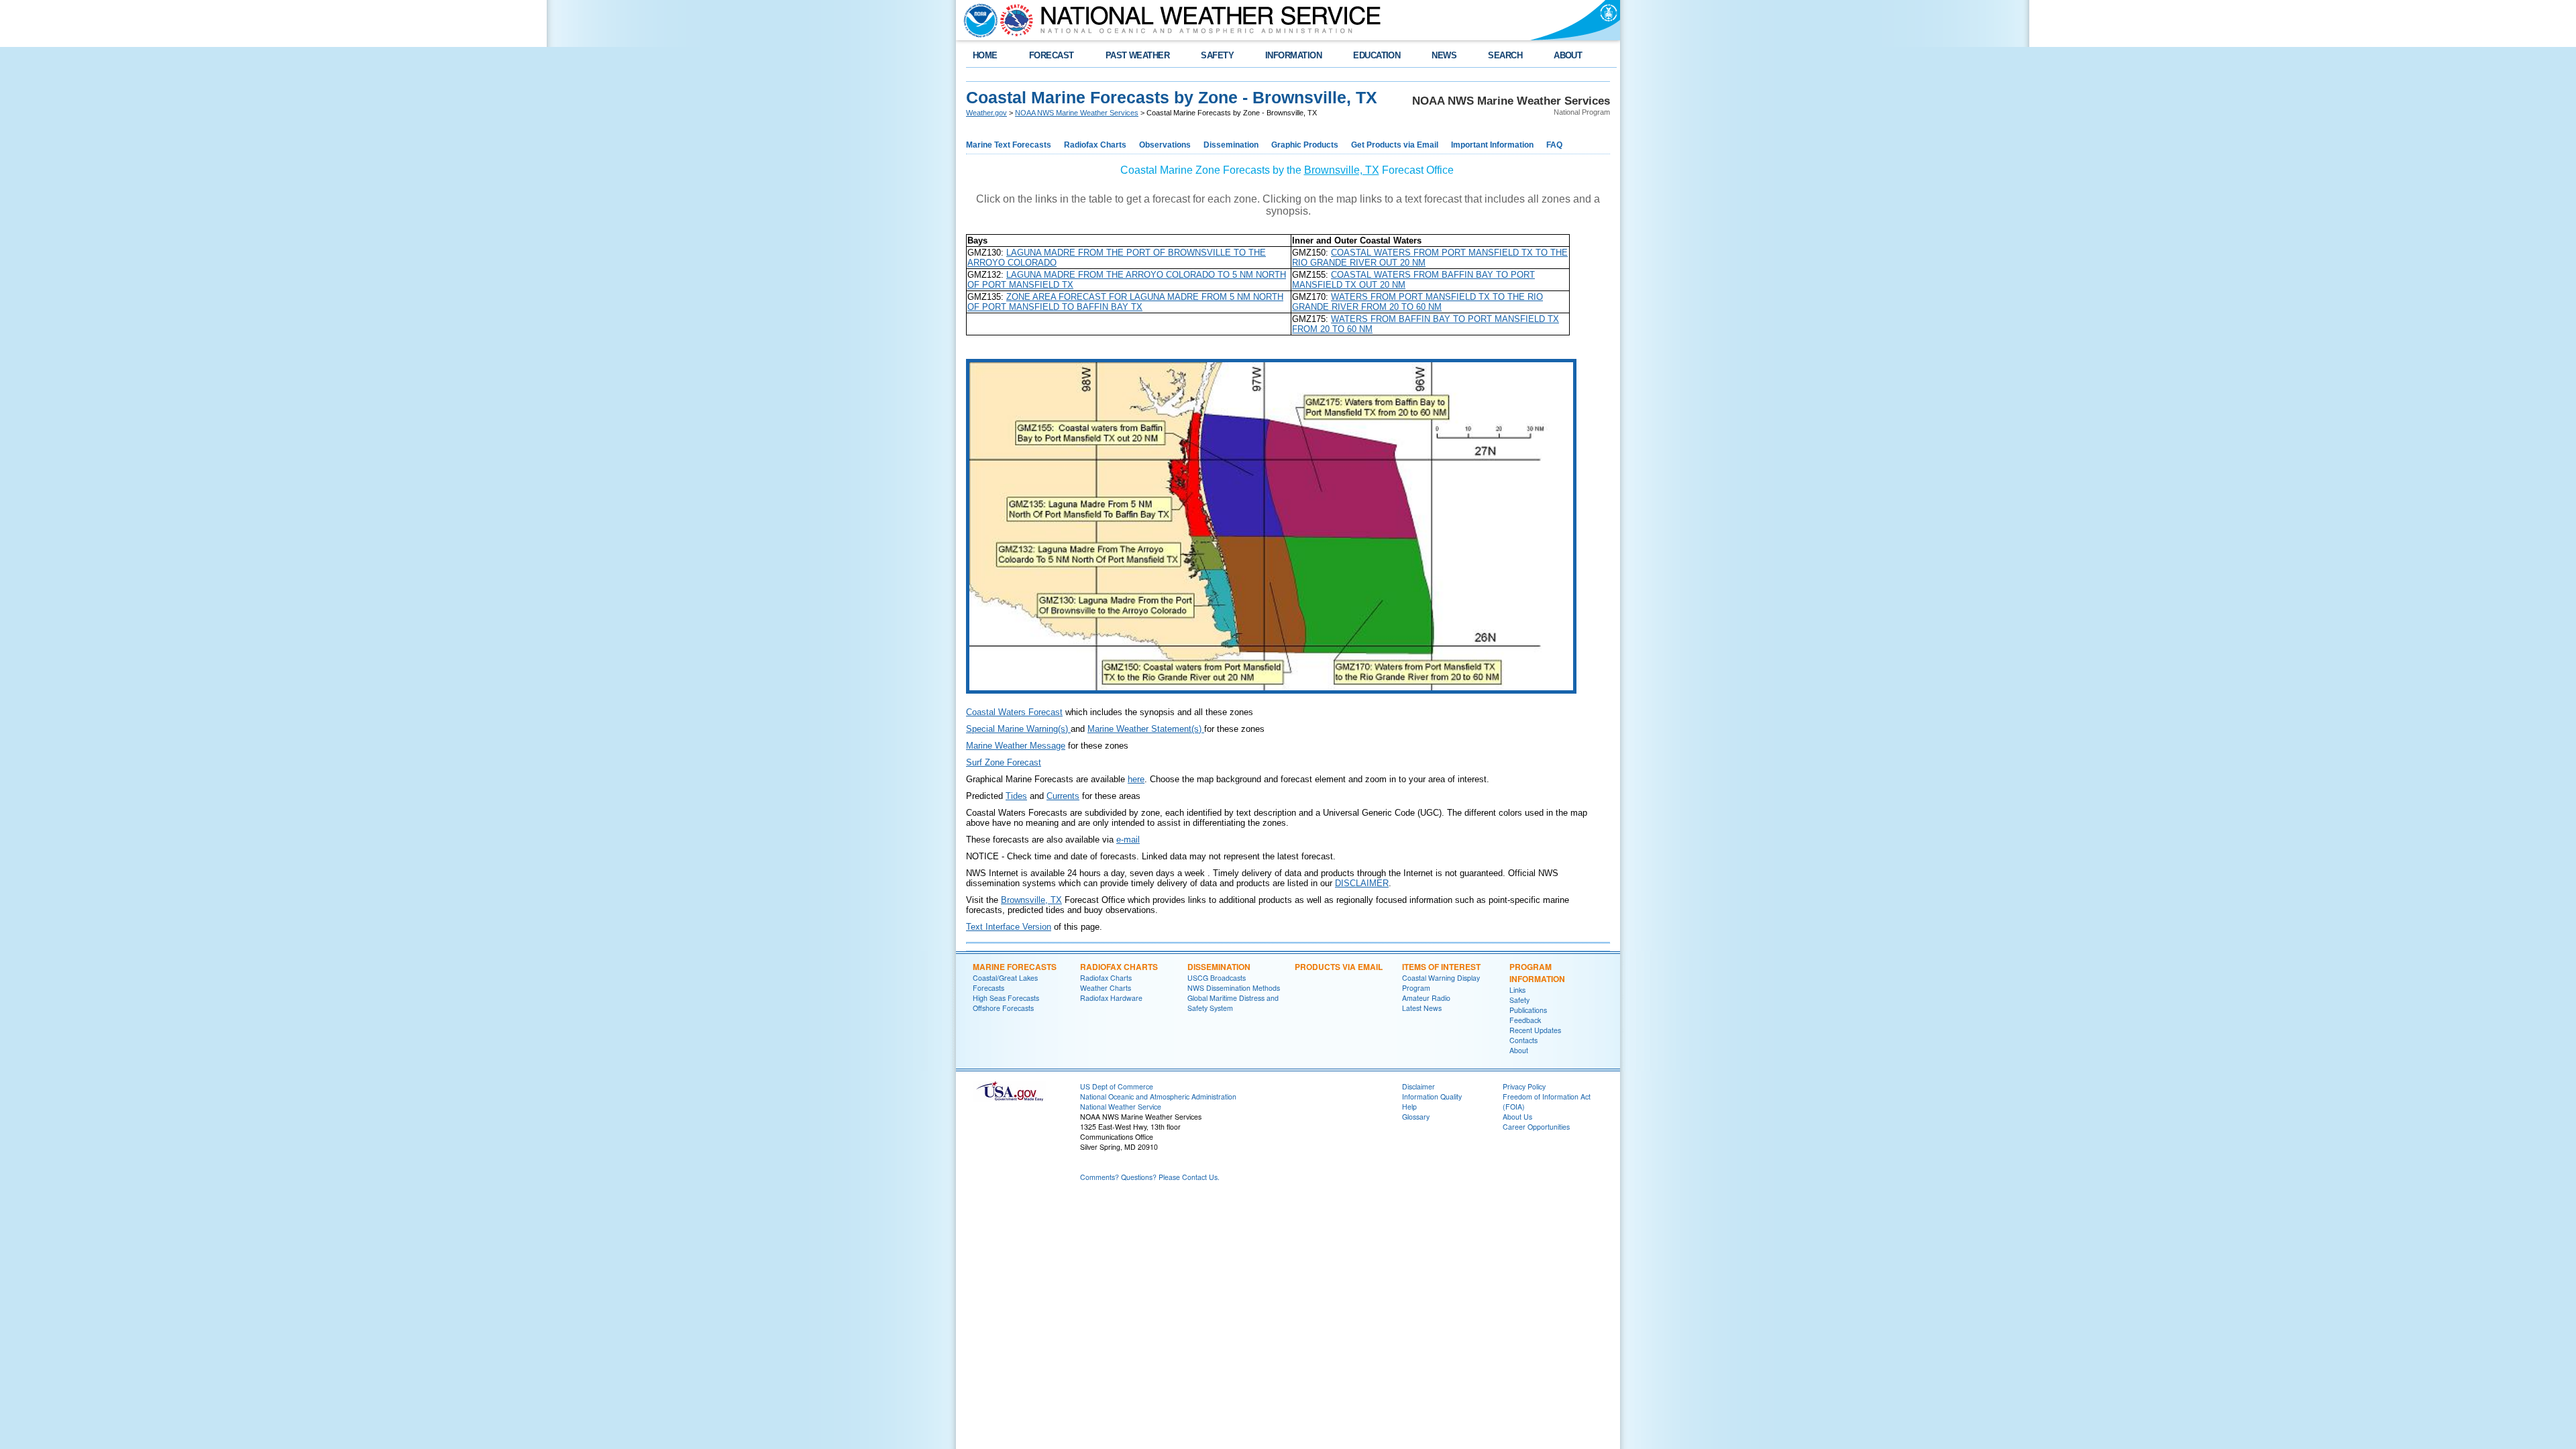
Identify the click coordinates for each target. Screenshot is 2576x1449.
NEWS (1444, 55)
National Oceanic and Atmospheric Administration (1158, 1096)
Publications (1528, 1010)
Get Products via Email (1395, 145)
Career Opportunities (1536, 1127)
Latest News (1422, 1008)
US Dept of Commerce (1117, 1086)
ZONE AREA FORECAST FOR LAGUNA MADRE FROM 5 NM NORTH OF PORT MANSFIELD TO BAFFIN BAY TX (1125, 302)
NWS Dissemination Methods (1234, 988)
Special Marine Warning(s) (1018, 729)
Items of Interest (1441, 967)
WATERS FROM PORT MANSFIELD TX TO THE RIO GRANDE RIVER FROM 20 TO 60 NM (1417, 302)
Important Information (1492, 145)
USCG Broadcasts (1217, 978)
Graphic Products (1305, 145)
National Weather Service (1121, 1107)
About (1519, 1050)
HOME (985, 55)
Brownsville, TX (1342, 170)
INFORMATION (1293, 55)
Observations (1165, 145)
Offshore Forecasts (1003, 1008)
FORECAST (1052, 55)
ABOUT (1568, 55)
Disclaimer (1418, 1086)
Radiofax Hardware (1111, 998)
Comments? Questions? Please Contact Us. (1150, 1177)
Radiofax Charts (1095, 145)
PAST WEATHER (1138, 55)
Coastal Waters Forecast (1014, 712)
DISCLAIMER (1362, 883)
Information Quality (1432, 1096)
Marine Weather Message (1016, 746)
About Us (1517, 1117)
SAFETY (1217, 55)
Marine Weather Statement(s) (1146, 729)
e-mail (1128, 840)
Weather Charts (1106, 988)
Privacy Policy (1524, 1086)
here (1136, 779)
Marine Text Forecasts (1009, 145)
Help (1409, 1107)
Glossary (1416, 1117)
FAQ (1554, 145)
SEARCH (1505, 55)
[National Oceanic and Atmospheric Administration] (977, 20)
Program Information (1537, 973)
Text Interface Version (1009, 927)
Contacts (1523, 1040)
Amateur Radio (1426, 998)
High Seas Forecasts (1006, 998)
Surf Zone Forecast (1004, 762)
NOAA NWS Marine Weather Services (1077, 113)
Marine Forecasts (1015, 967)
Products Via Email (1339, 967)
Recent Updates (1535, 1030)
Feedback (1525, 1020)
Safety (1519, 1000)
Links (1517, 990)
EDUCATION (1377, 55)
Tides (1016, 796)
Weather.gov (986, 113)
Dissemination (1231, 145)
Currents (1063, 796)
